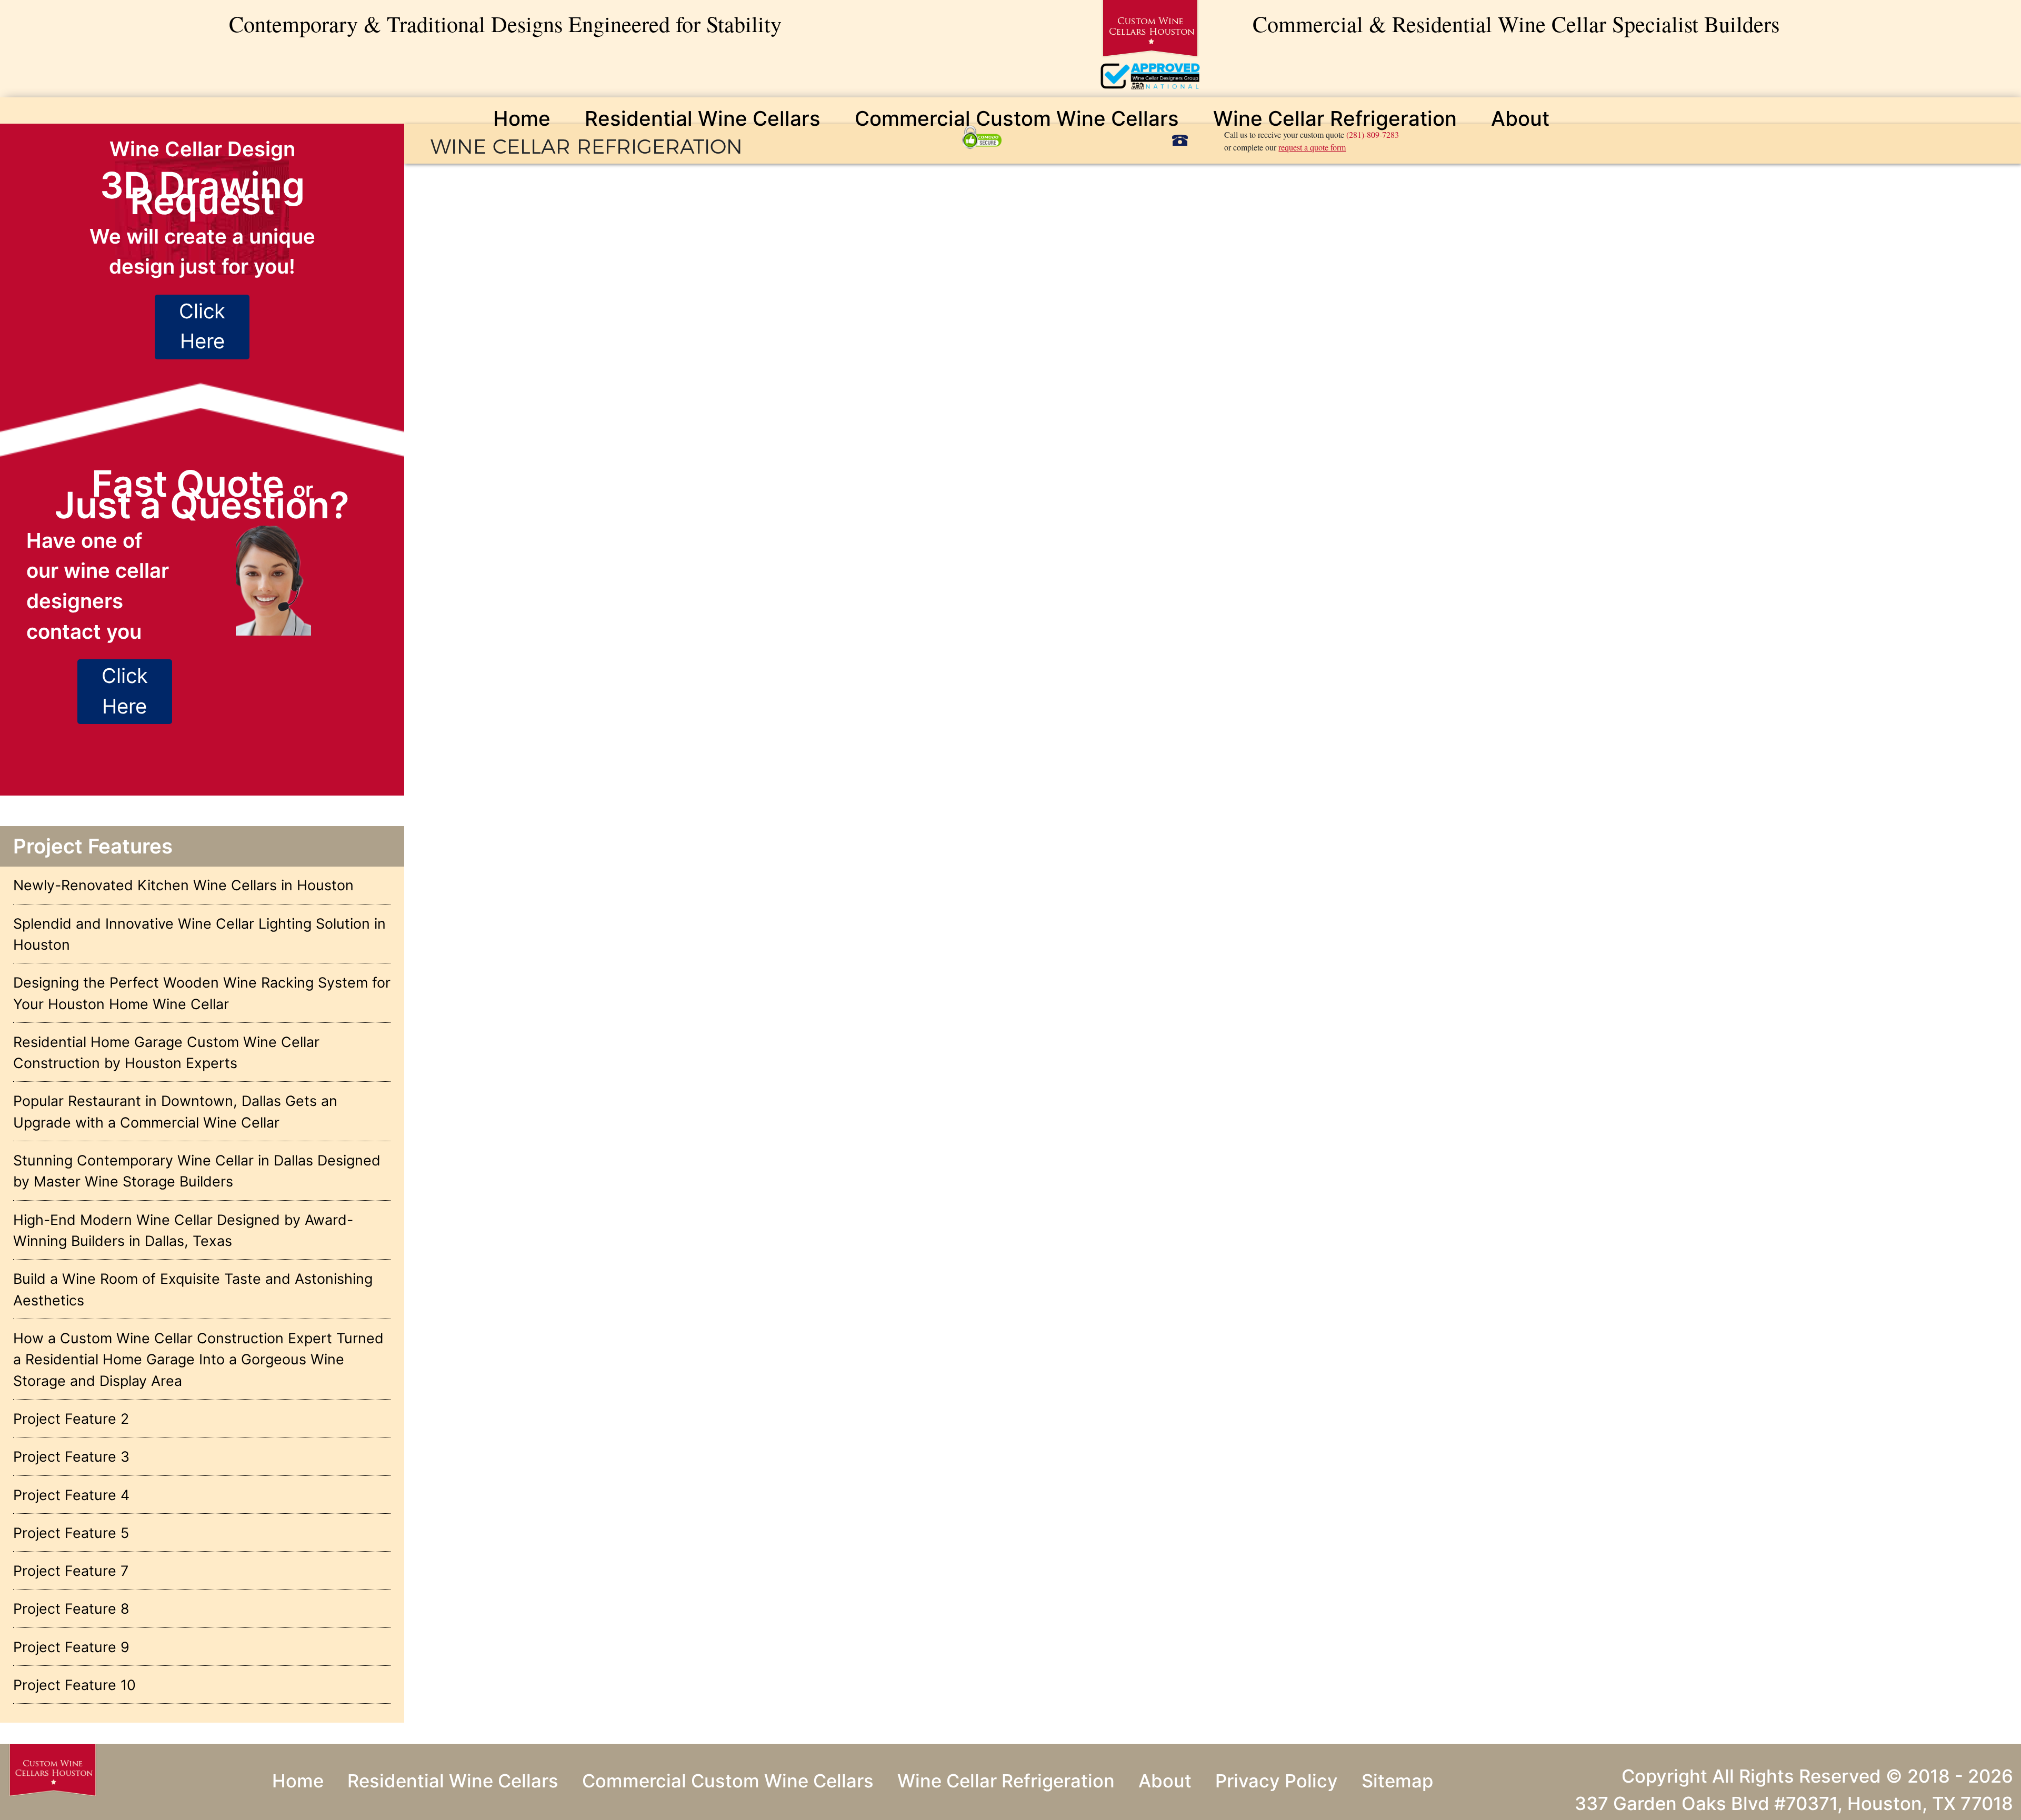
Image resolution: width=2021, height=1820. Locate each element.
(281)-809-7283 (1373, 134)
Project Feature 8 (71, 1608)
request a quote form (1312, 147)
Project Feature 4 (71, 1495)
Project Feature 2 (71, 1419)
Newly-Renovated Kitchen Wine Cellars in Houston (183, 885)
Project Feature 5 (71, 1533)
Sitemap (1397, 1781)
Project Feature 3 (71, 1456)
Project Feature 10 (74, 1685)
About (1520, 118)
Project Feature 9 (71, 1647)
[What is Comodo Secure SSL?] (983, 136)
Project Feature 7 (71, 1571)
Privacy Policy (1277, 1781)
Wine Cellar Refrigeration (1335, 118)
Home (522, 118)
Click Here (202, 326)
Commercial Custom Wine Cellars (1017, 118)
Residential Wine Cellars (703, 118)
